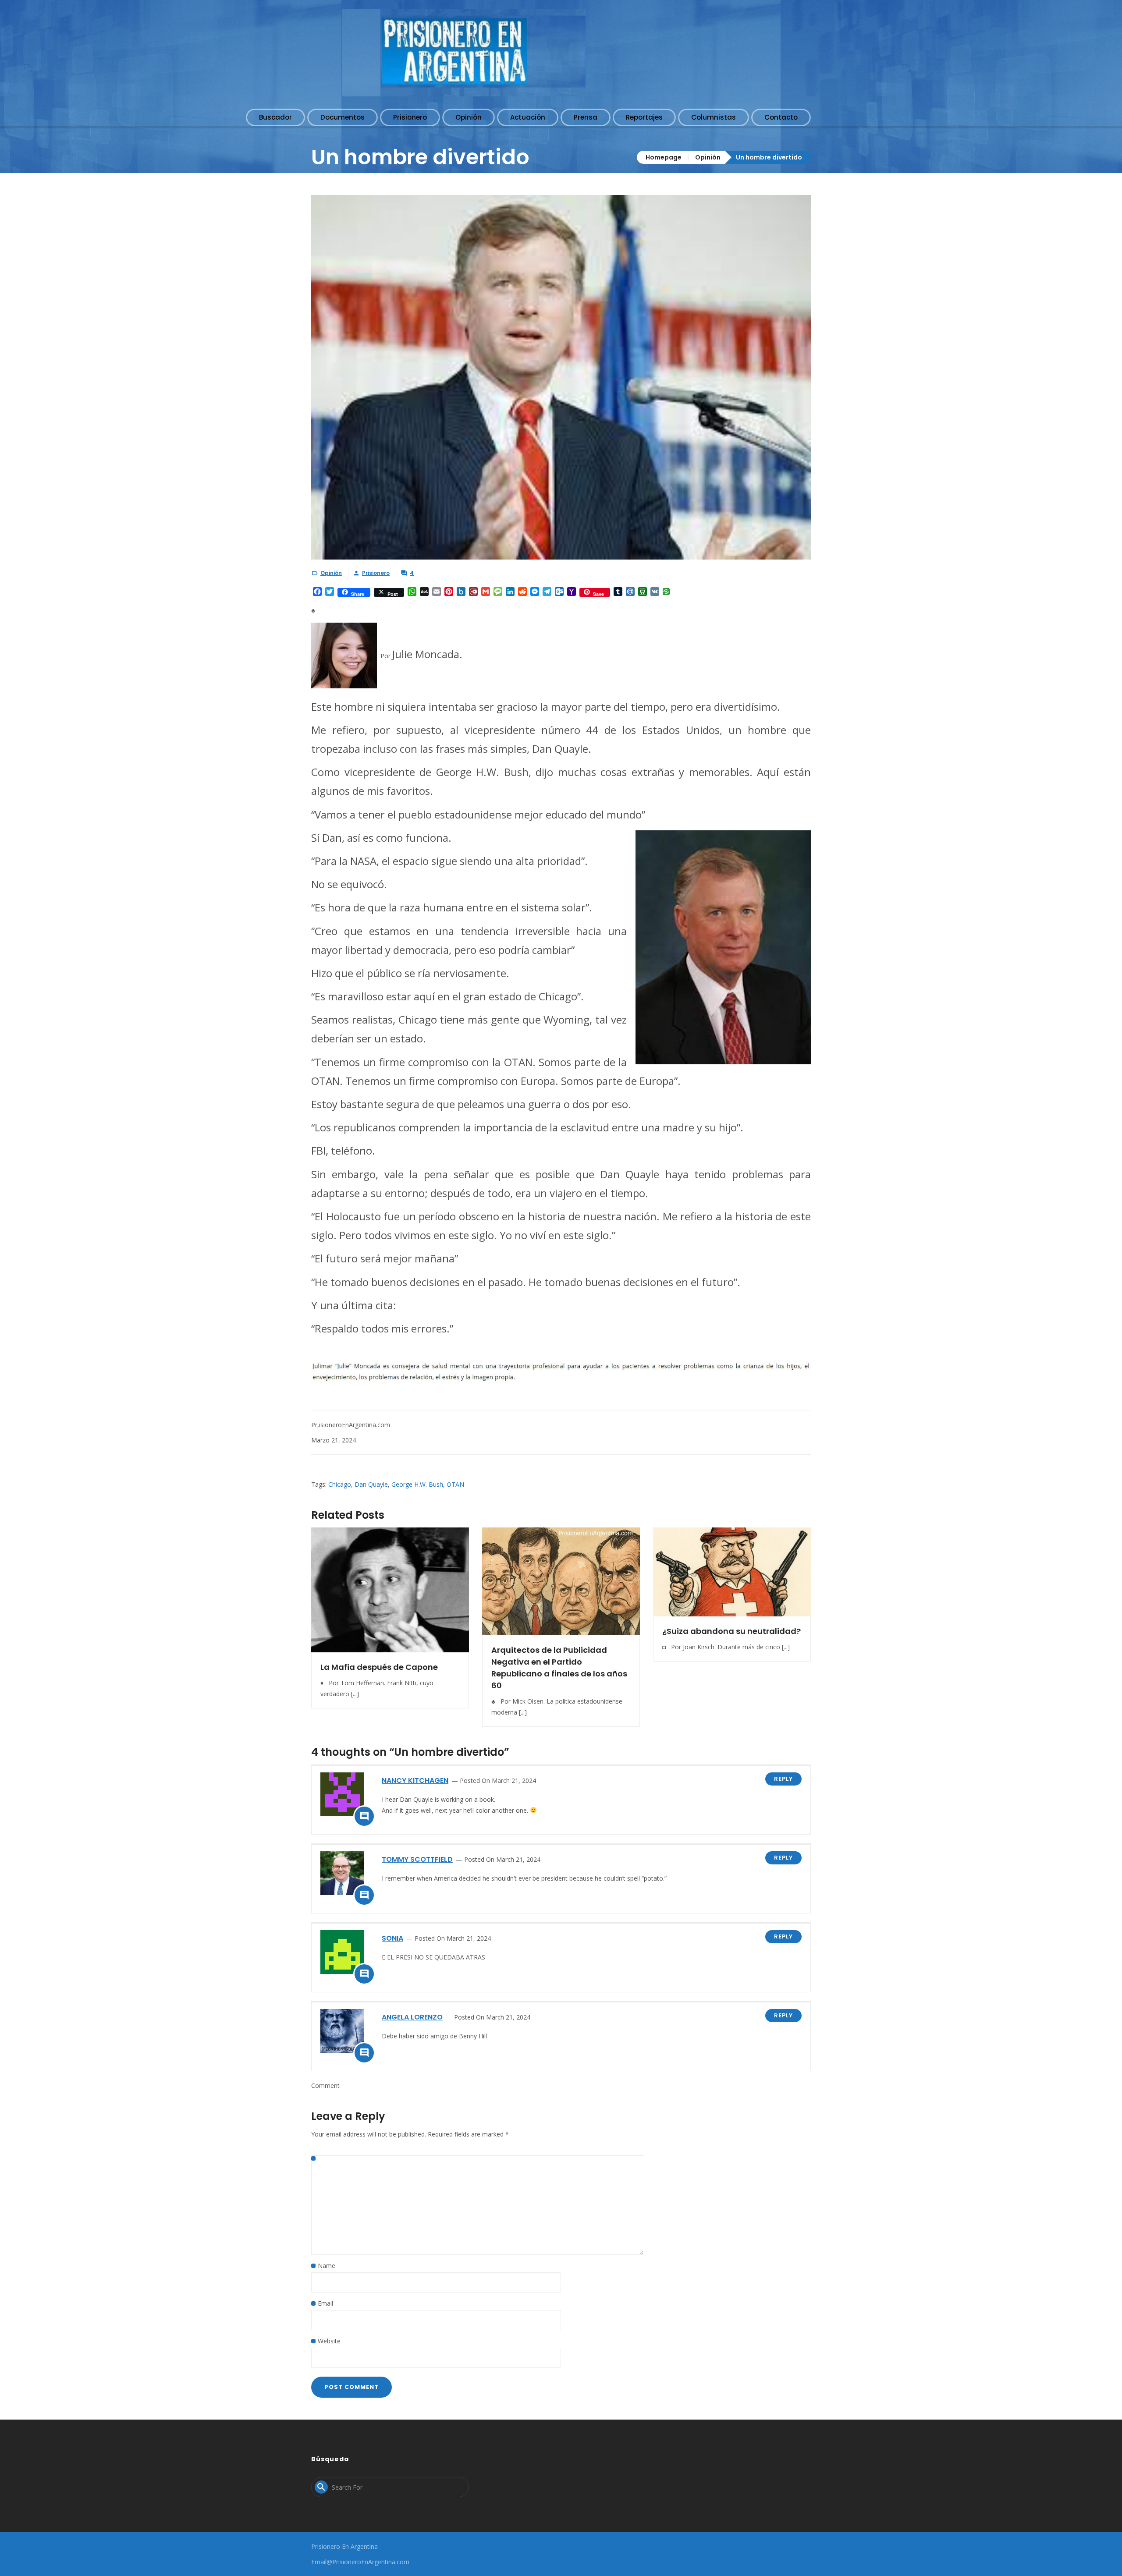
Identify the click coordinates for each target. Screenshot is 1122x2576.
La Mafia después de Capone (379, 1667)
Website (329, 2341)
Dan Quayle (371, 1484)
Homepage (664, 157)
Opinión (708, 157)
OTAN (455, 1484)
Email (325, 2303)
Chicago (340, 1484)
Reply (783, 1779)
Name (327, 2266)
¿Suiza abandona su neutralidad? (731, 1631)
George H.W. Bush (417, 1484)
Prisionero (376, 573)
